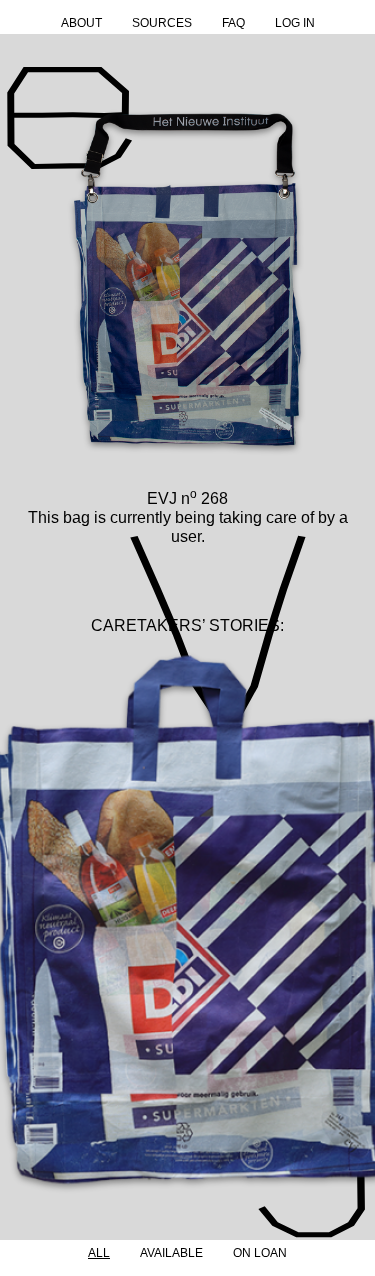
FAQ (233, 23)
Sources (162, 23)
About (81, 23)
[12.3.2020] (187, 930)
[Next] (352, 931)
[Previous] (23, 931)
